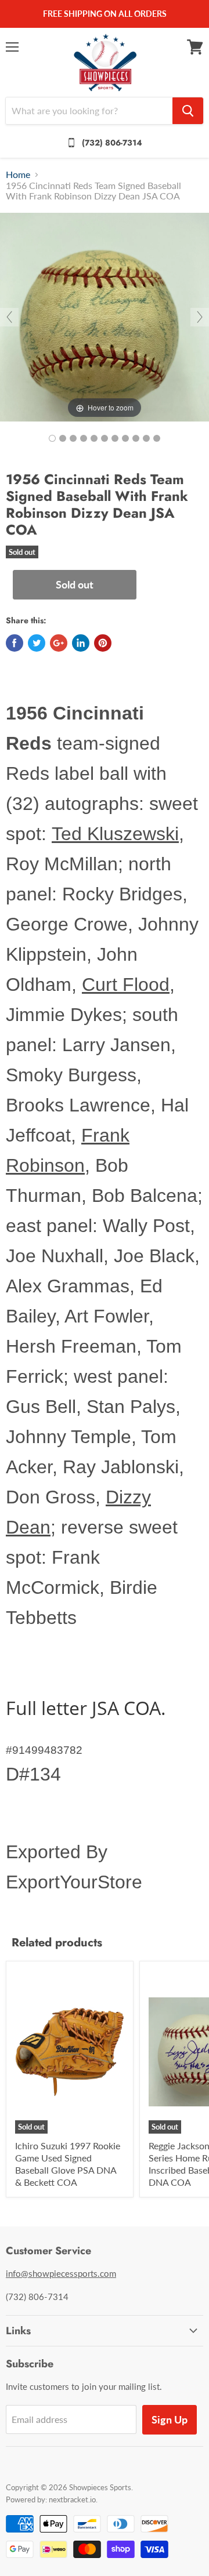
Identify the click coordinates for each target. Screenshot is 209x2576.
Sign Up (170, 2419)
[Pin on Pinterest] (103, 643)
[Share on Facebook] (15, 643)
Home (18, 175)
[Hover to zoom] (105, 316)
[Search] (188, 111)
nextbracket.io (72, 2499)
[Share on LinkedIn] (81, 643)
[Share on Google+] (59, 643)
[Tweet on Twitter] (37, 643)
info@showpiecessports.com (61, 2273)
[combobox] (89, 111)
